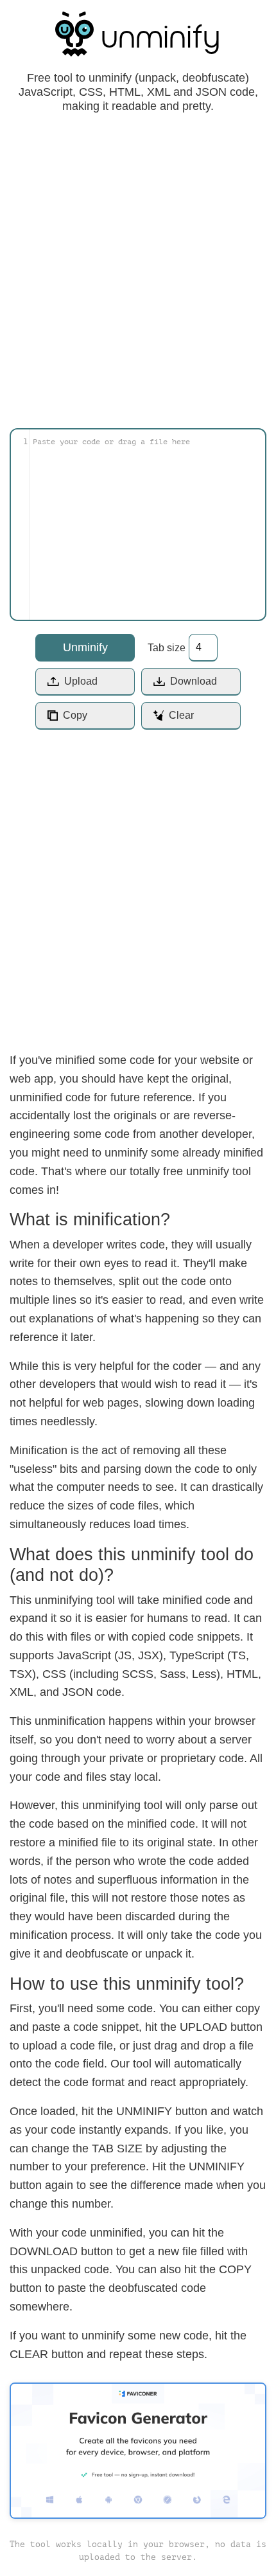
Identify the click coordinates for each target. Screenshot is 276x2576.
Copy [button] (75, 715)
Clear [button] (181, 715)
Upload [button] (81, 681)
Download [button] (194, 681)
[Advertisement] (138, 267)
